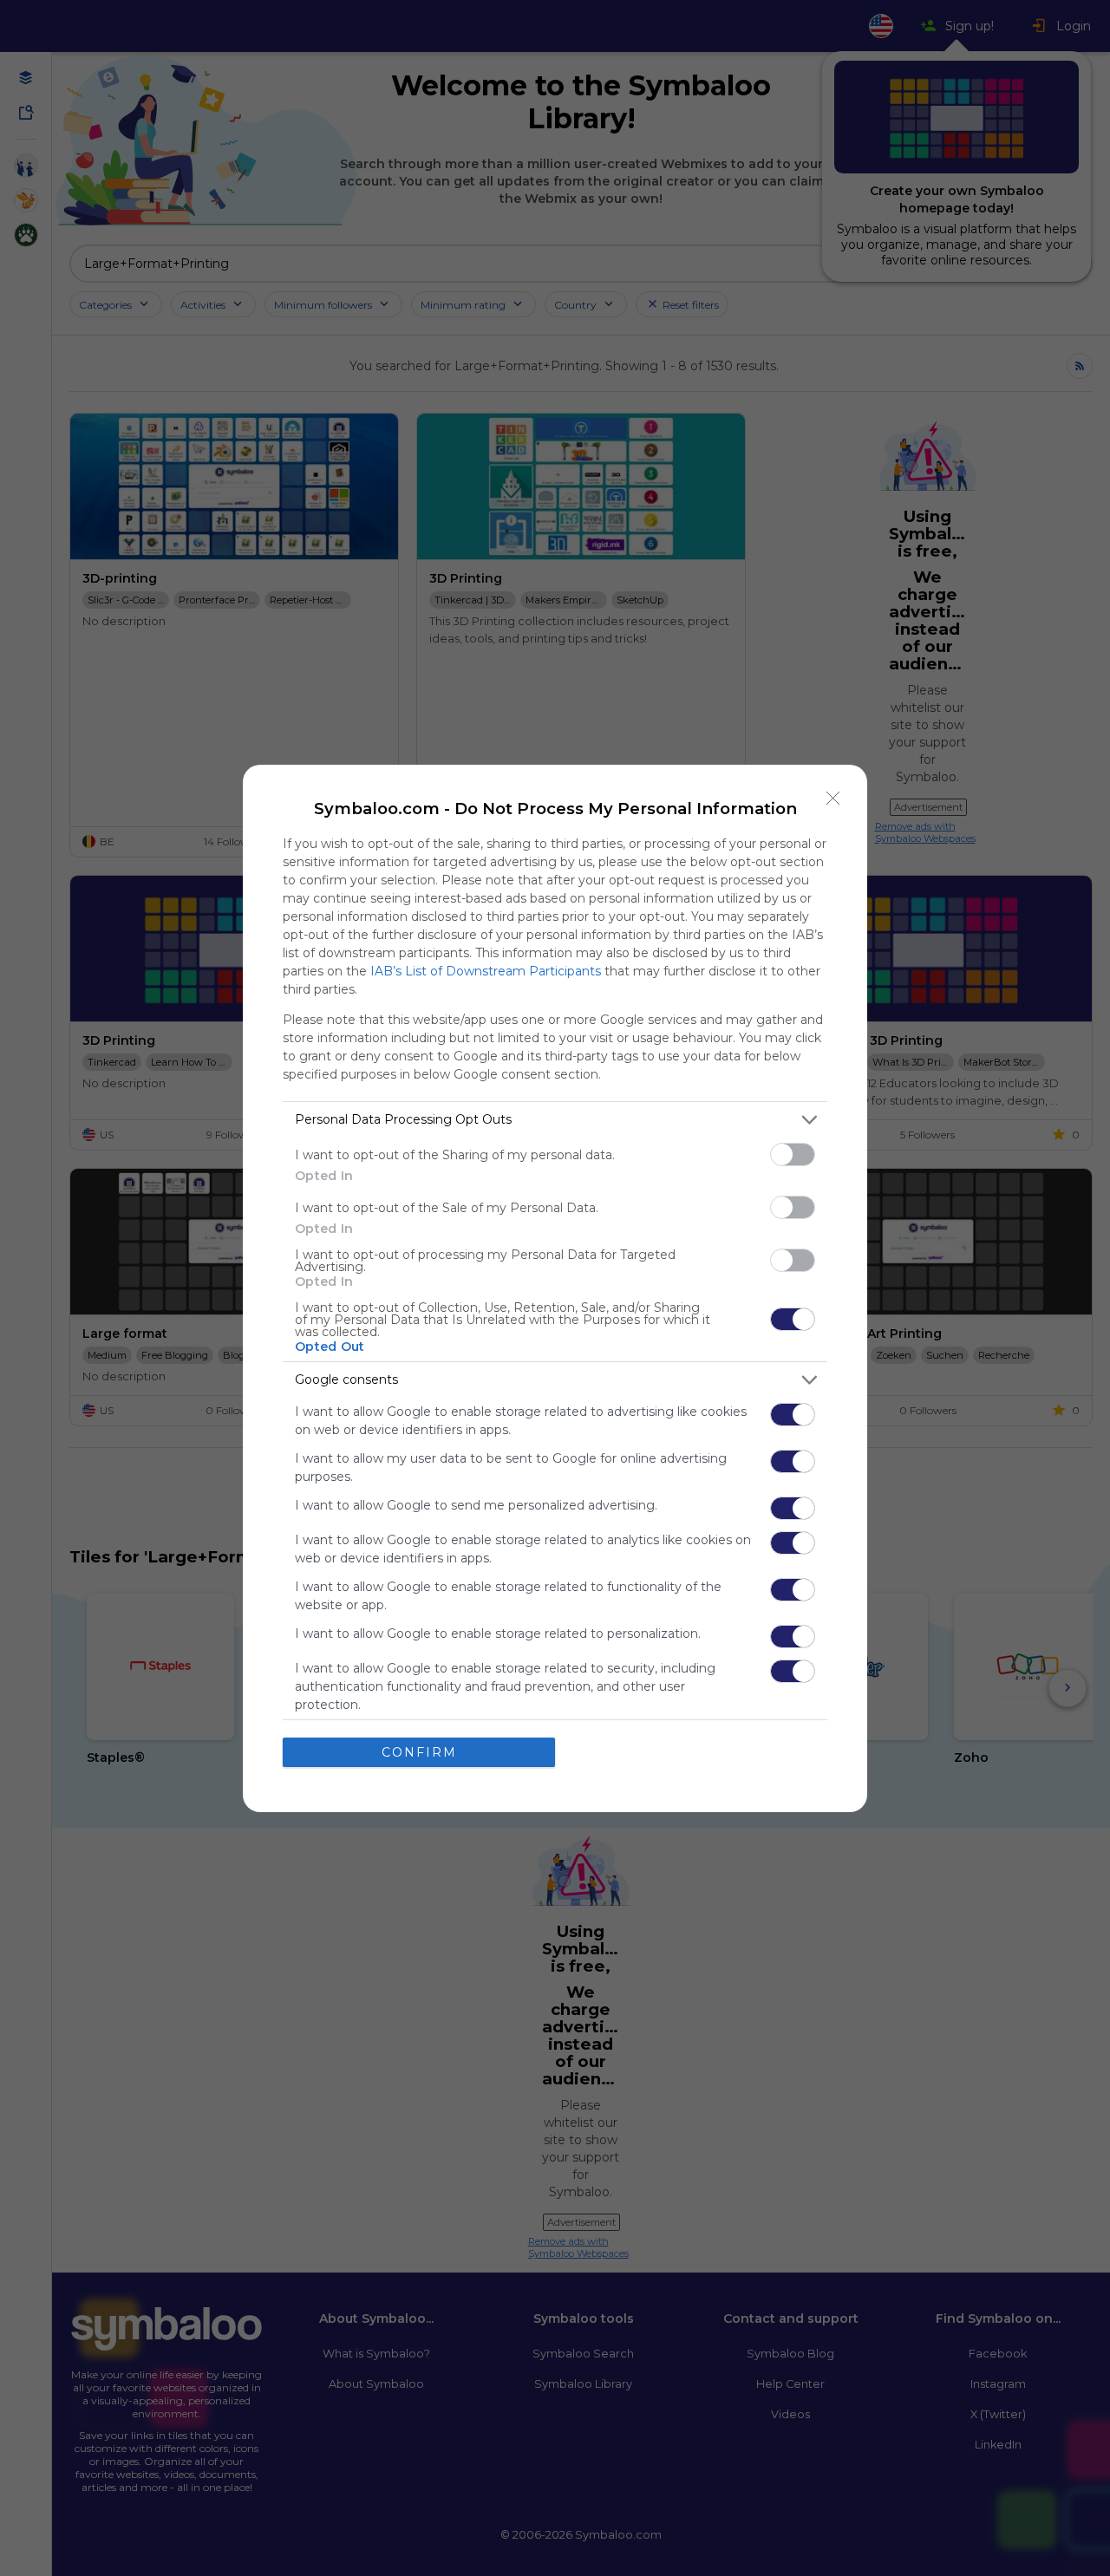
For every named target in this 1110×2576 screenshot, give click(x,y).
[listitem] (555, 1120)
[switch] (793, 1154)
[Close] (833, 799)
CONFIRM (419, 1752)
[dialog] (555, 1288)
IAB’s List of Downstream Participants (486, 971)
